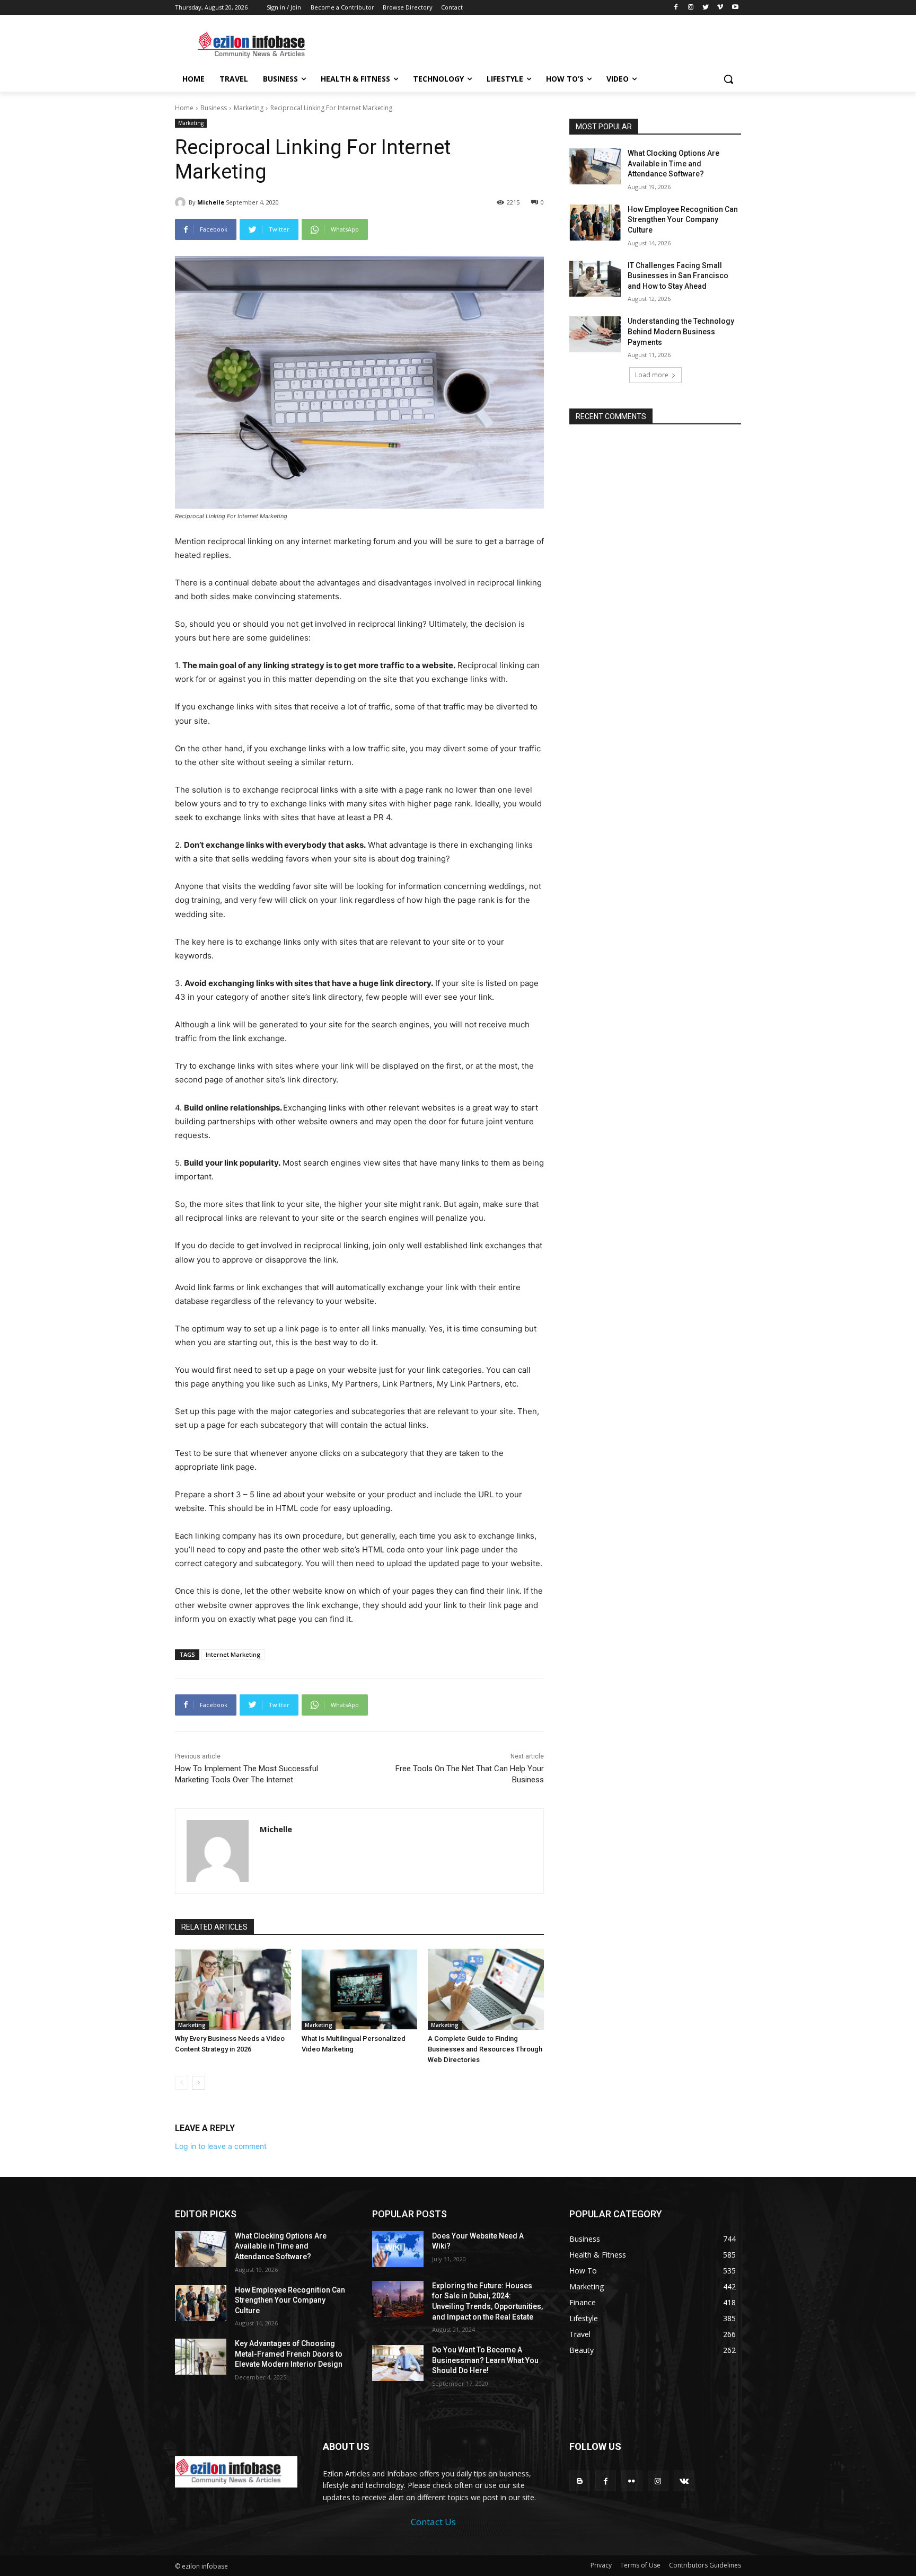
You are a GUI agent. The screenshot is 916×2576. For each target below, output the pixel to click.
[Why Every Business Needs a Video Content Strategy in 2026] (233, 1989)
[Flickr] (632, 2481)
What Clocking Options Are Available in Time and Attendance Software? (673, 163)
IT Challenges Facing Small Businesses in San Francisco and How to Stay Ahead (678, 276)
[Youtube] (735, 8)
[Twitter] (706, 8)
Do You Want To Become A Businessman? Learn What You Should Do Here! (485, 2360)
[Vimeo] (720, 8)
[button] (728, 79)
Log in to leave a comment (221, 2146)
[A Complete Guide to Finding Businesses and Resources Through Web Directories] (486, 1989)
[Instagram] (691, 8)
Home (184, 108)
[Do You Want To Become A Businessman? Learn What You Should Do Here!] (398, 2363)
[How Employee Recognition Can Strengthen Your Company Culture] (595, 223)
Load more (652, 375)
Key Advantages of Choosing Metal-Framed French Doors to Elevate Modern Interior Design (289, 2354)
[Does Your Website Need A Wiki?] (398, 2249)
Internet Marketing (233, 1654)
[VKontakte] (684, 2481)
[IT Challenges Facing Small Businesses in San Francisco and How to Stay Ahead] (595, 279)
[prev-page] (182, 2083)
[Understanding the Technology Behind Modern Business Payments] (595, 334)
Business (214, 108)
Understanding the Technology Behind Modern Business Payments (681, 331)
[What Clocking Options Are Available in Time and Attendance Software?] (595, 166)
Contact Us (433, 2522)
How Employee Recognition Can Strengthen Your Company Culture (683, 220)
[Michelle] (182, 202)
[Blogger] (580, 2481)
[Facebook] (676, 8)
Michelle (211, 202)
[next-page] (199, 2083)
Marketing (249, 108)
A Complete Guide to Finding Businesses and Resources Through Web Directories (485, 2049)
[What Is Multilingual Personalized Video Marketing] (360, 1989)
